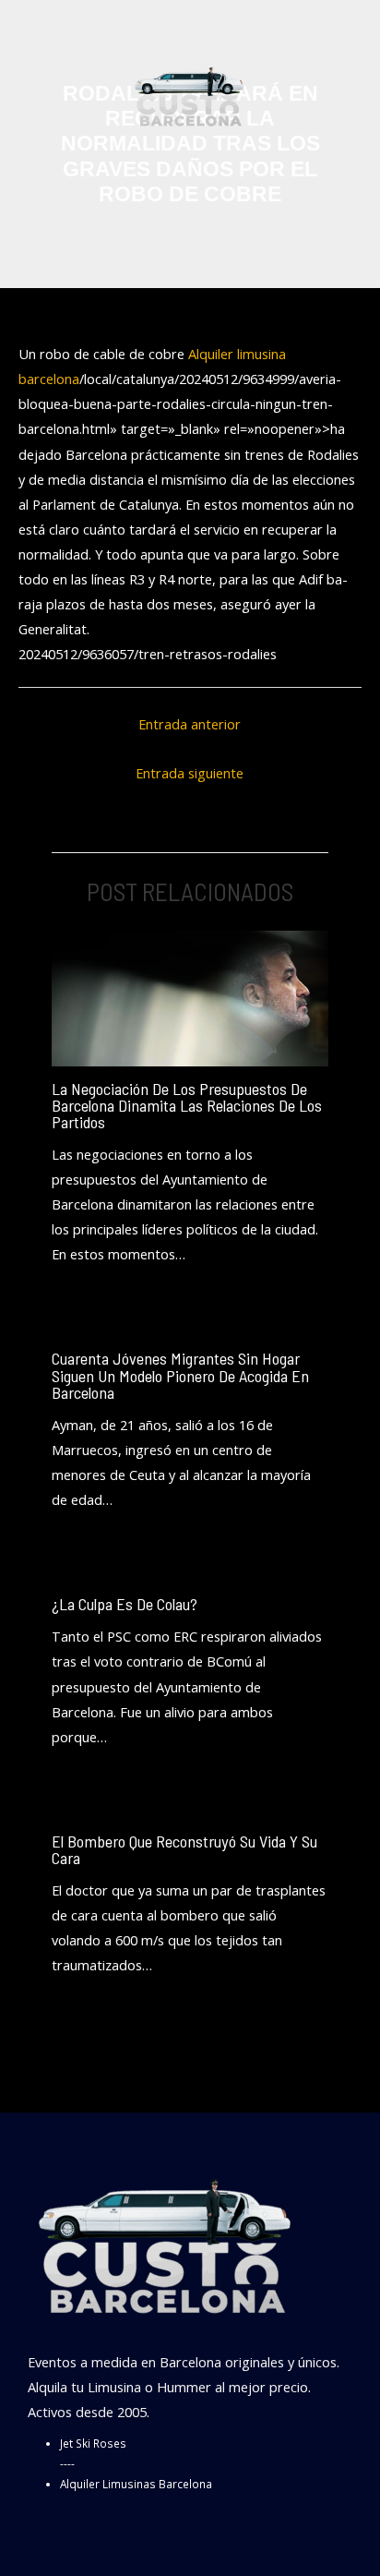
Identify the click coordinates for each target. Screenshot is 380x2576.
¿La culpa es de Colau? (125, 1604)
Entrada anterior (190, 724)
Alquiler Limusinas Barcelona (136, 2484)
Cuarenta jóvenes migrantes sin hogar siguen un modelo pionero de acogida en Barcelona (180, 1375)
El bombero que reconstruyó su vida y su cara (184, 1849)
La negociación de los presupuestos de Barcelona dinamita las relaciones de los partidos (187, 1105)
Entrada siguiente (190, 773)
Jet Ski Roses (93, 2443)
